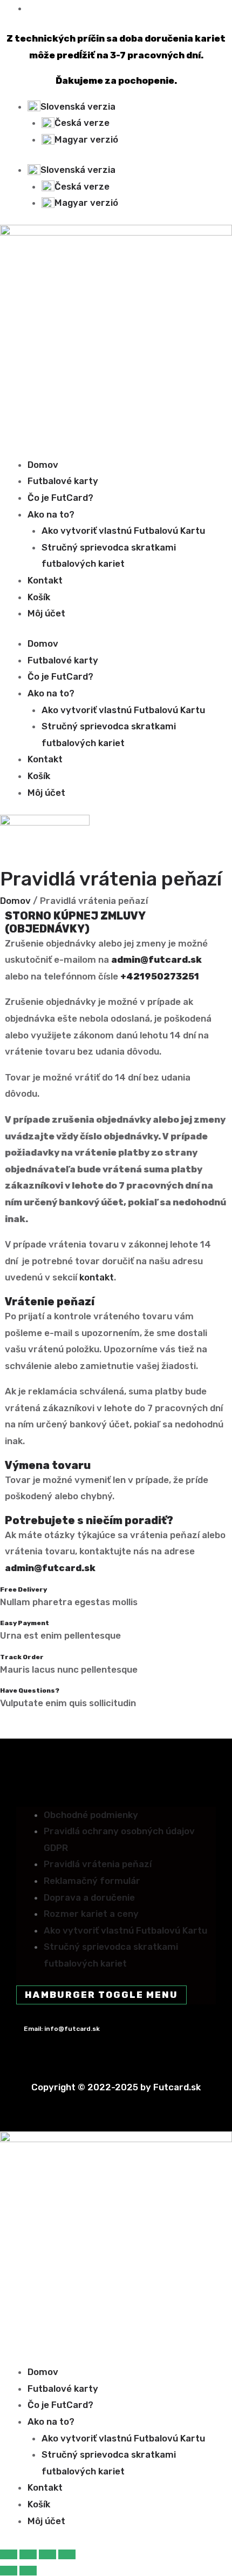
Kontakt (45, 580)
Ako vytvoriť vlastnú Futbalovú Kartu (123, 531)
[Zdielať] (47, 2554)
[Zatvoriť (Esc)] (67, 2554)
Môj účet (46, 613)
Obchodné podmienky (91, 1815)
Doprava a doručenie (89, 1897)
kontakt (97, 1277)
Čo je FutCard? (60, 498)
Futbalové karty (63, 481)
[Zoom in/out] (9, 2554)
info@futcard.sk (72, 2029)
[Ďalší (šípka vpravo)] (28, 2571)
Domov (43, 465)
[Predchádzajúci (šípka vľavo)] (9, 2571)
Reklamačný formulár (92, 1881)
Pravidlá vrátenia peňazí (98, 1864)
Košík (39, 597)
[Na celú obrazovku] (28, 2554)
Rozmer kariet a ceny (91, 1914)
